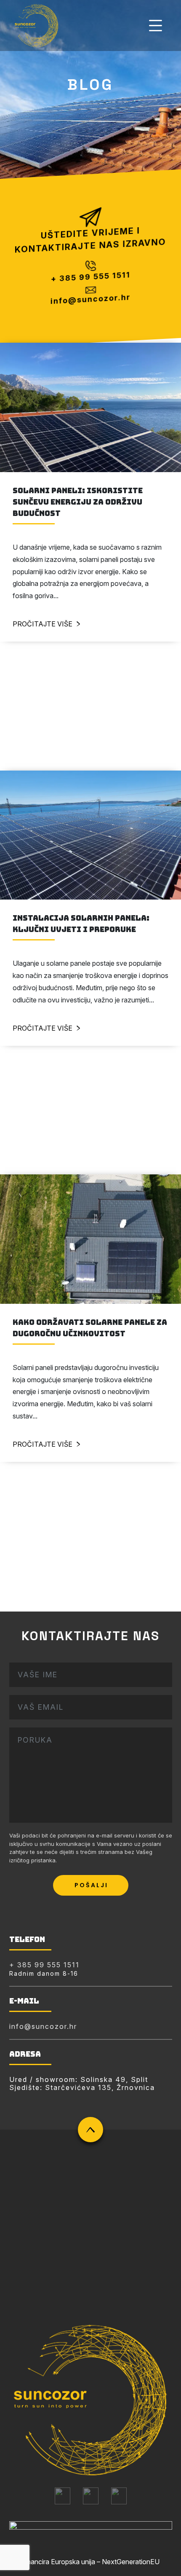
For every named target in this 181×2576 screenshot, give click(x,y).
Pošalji (91, 1885)
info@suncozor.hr (91, 300)
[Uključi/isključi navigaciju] (156, 26)
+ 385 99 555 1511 (91, 277)
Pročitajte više (43, 624)
